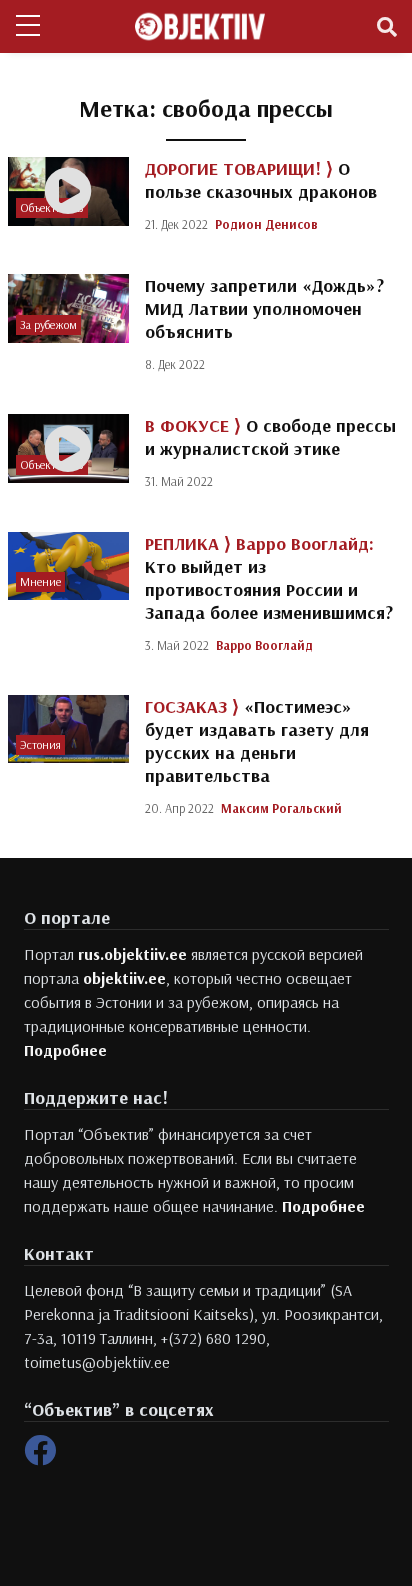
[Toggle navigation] (387, 27)
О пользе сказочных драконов (261, 180)
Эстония (40, 744)
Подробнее (65, 1050)
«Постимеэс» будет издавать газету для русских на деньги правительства (257, 741)
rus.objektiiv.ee (132, 954)
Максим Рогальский (281, 808)
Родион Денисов (266, 224)
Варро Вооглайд (264, 645)
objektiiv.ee (124, 978)
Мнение (40, 581)
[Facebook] (40, 1456)
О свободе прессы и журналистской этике (270, 437)
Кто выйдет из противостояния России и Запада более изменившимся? (269, 578)
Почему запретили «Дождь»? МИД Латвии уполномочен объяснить (264, 308)
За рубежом (48, 324)
